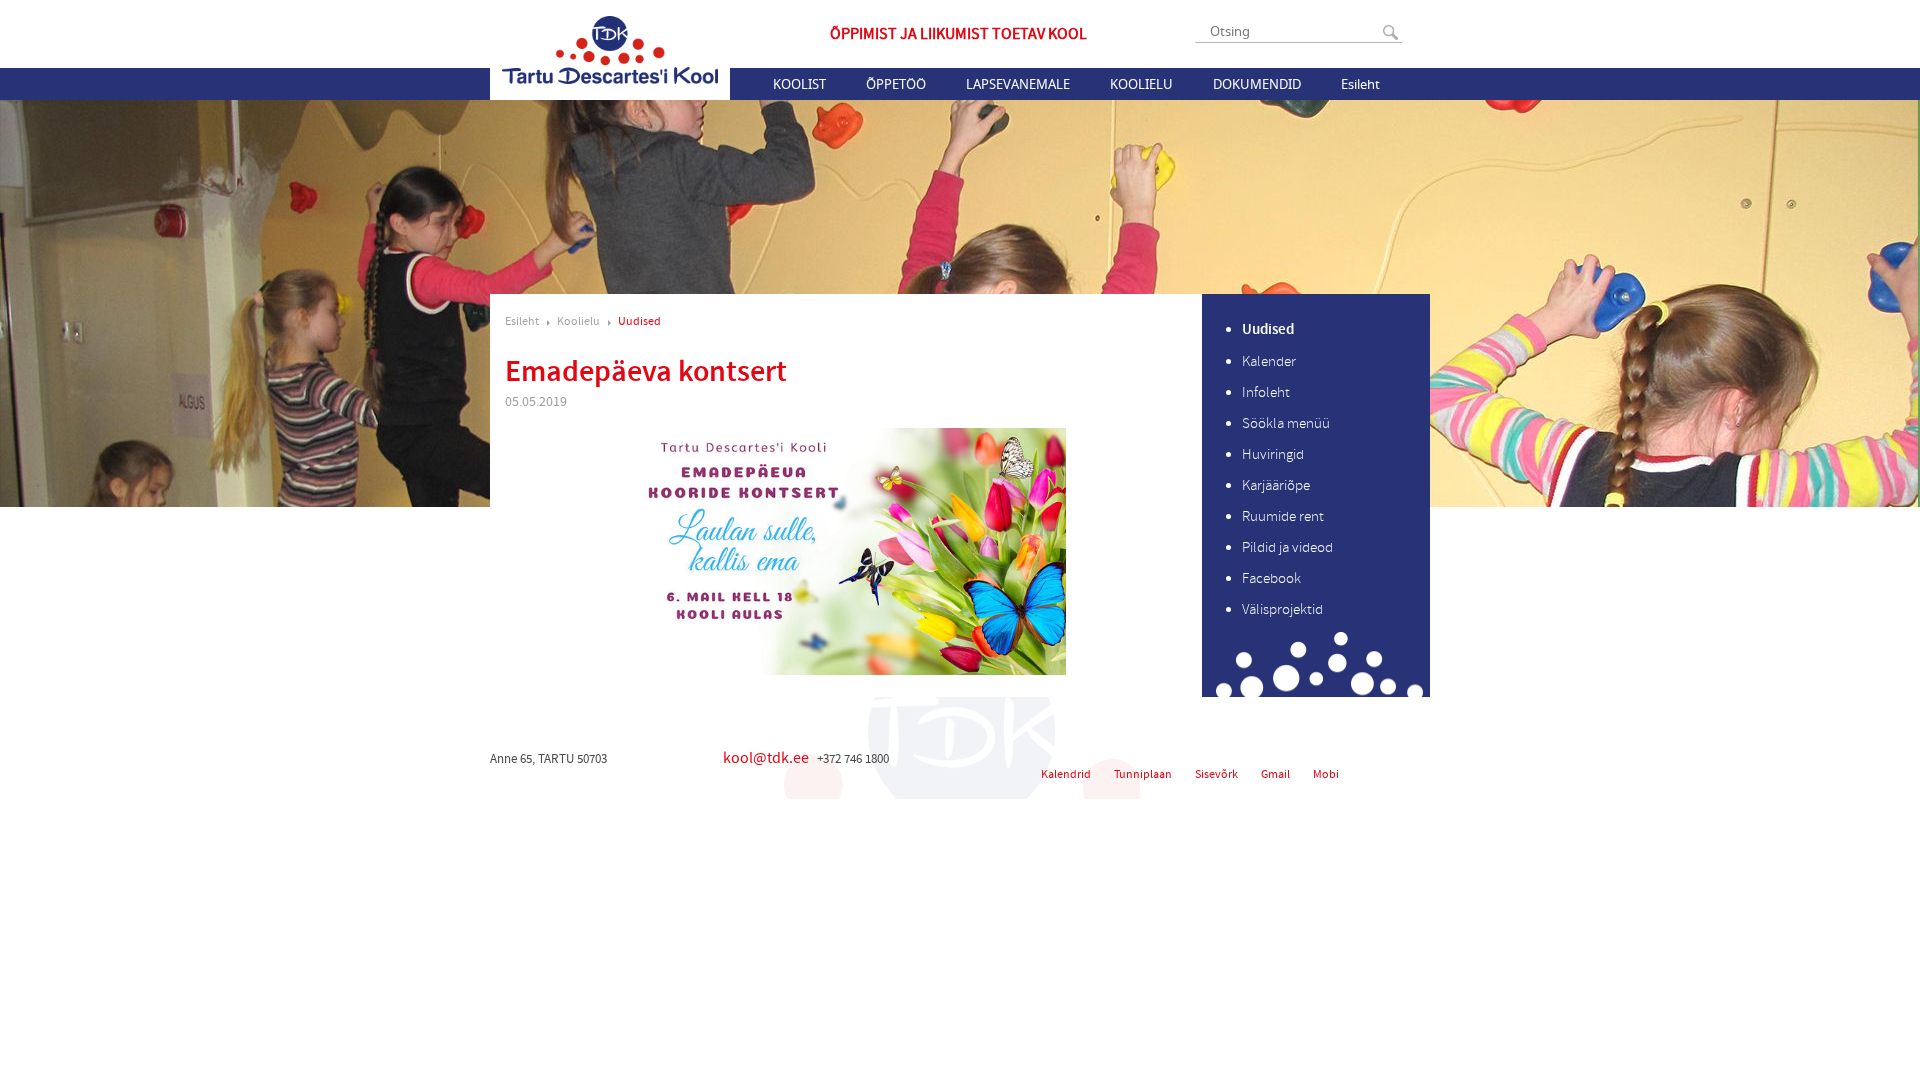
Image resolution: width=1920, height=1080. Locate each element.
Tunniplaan (1143, 774)
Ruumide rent (1283, 516)
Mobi (1326, 774)
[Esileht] (610, 50)
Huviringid (1273, 454)
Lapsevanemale (1018, 84)
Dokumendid (1257, 84)
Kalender (1269, 361)
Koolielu (1141, 84)
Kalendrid (1066, 774)
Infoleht (1266, 392)
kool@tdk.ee (766, 758)
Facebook (1271, 578)
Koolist (799, 84)
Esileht (1360, 84)
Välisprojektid (1282, 609)
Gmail (1275, 774)
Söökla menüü (1286, 423)
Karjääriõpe (1276, 485)
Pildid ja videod (1287, 547)
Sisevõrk (1216, 774)
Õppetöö (896, 84)
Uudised (639, 321)
